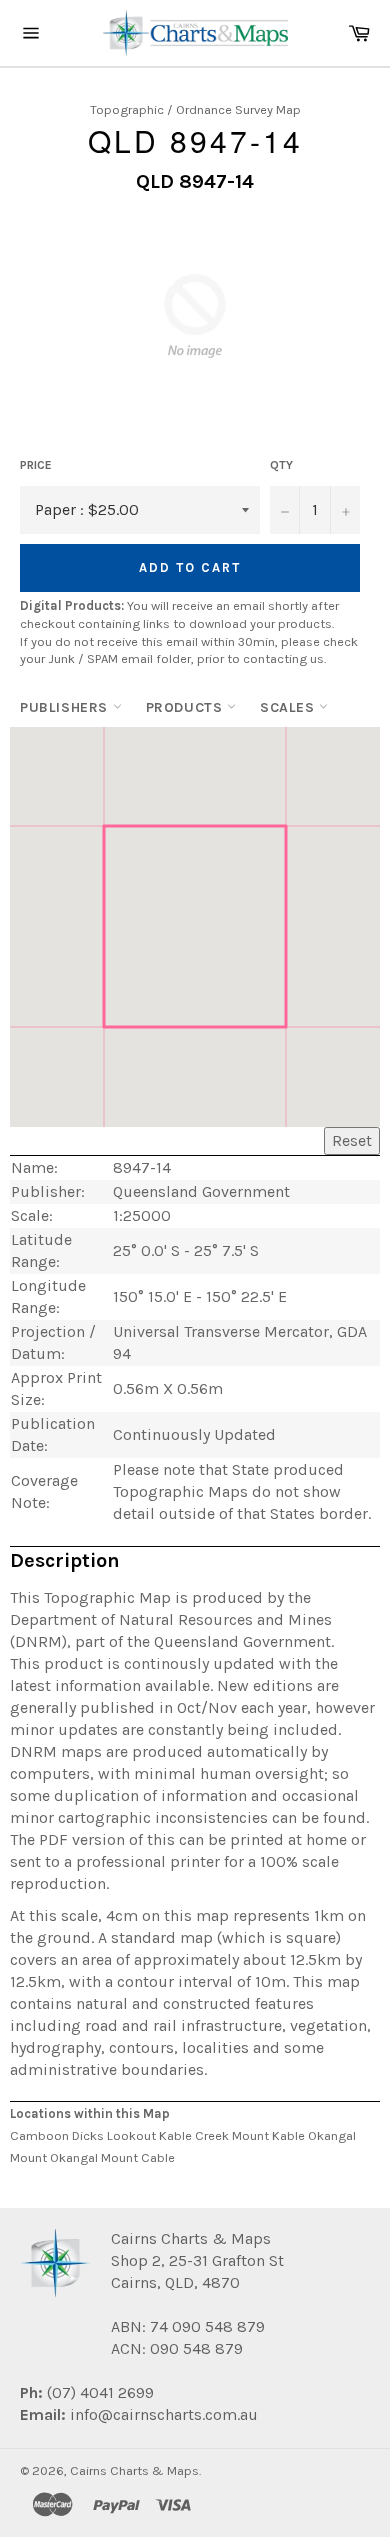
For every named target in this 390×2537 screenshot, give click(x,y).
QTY (281, 465)
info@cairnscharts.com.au (164, 2414)
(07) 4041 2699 (98, 2392)
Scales (289, 707)
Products (186, 707)
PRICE (36, 465)
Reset (352, 1140)
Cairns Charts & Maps (134, 2470)
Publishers (66, 707)
